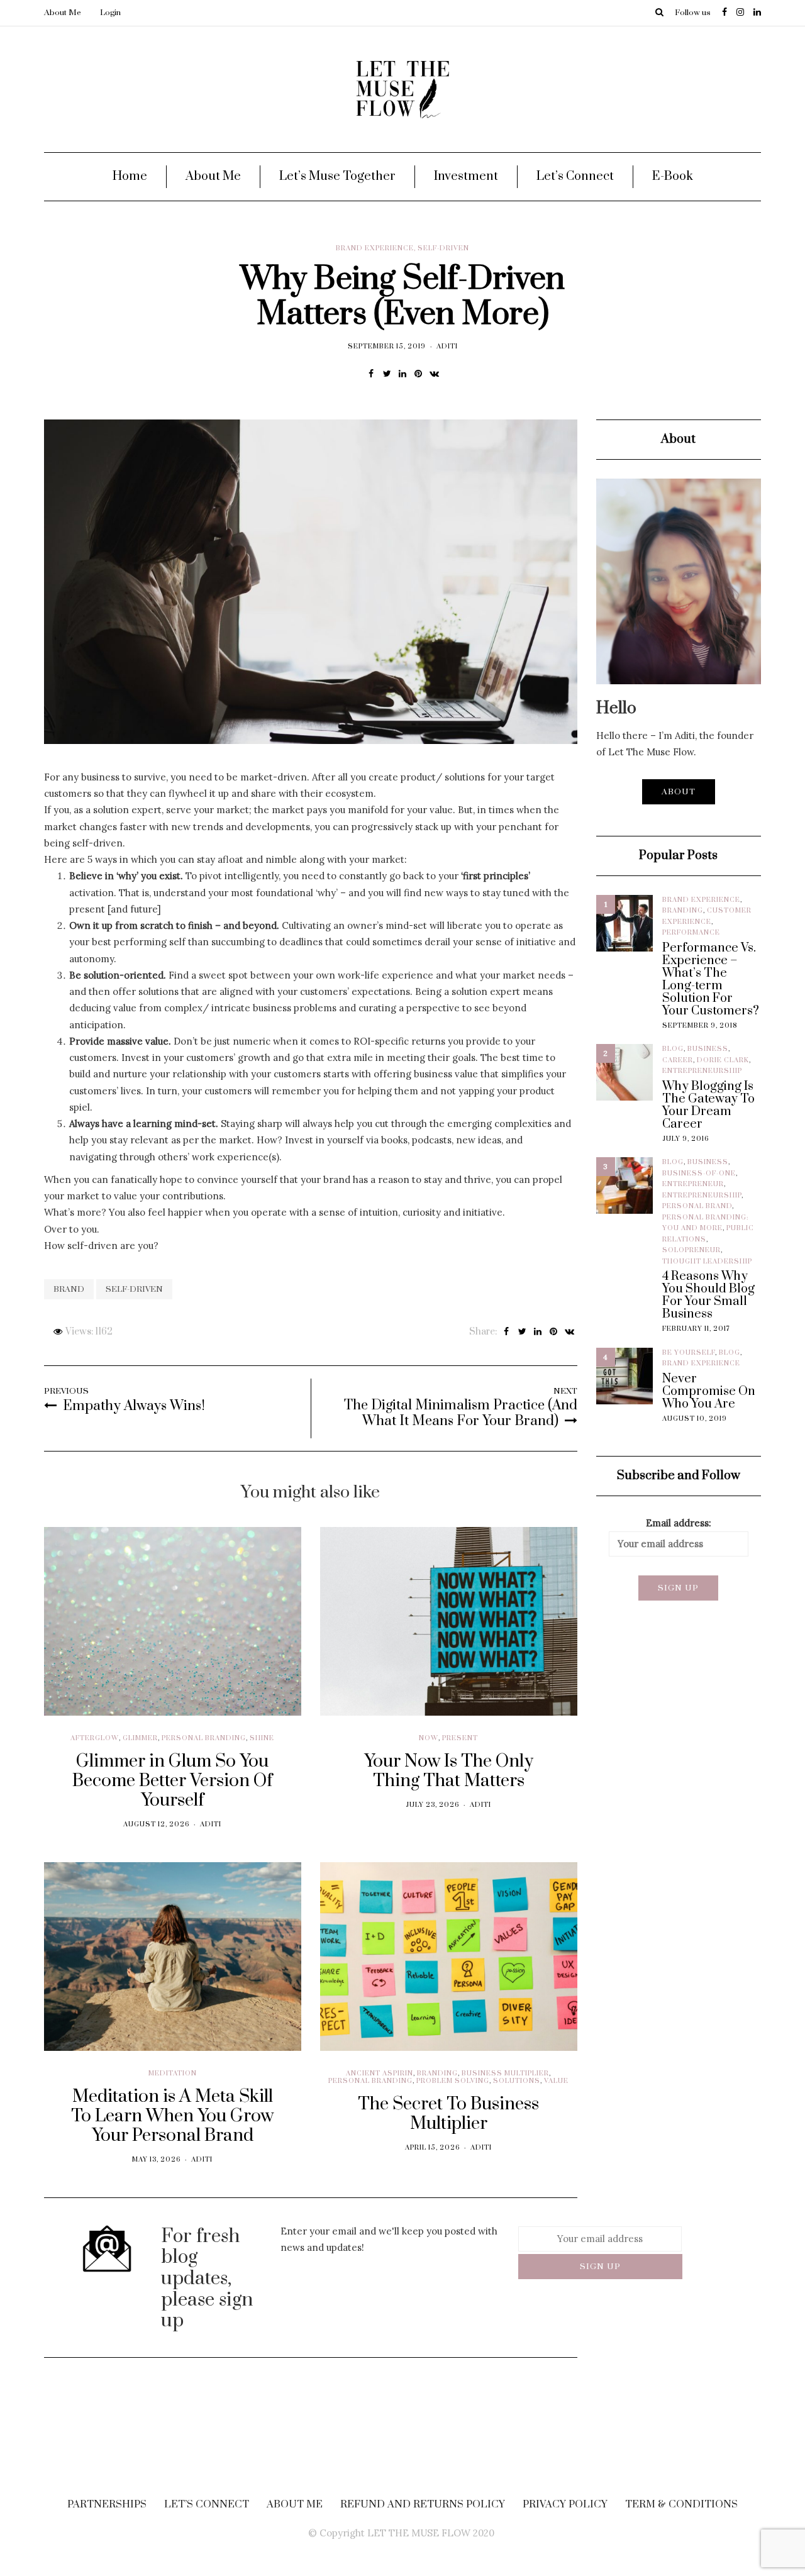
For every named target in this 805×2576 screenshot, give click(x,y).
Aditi (447, 347)
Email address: (679, 1523)
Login (110, 13)
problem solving (453, 2081)
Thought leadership (707, 1262)
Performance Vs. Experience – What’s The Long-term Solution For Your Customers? (711, 980)
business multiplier (505, 2074)
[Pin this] (419, 374)
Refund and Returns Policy (423, 2504)
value (556, 2081)
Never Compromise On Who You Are (709, 1392)
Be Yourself (689, 1353)
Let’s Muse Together (337, 176)
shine (262, 1738)
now (429, 1738)
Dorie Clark (723, 1060)
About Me (63, 13)
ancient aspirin (380, 2074)
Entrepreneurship (702, 1071)
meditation (173, 2074)
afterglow (95, 1738)
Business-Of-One (699, 1174)
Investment (466, 176)
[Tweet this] (387, 374)
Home (130, 176)
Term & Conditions (681, 2504)
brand (69, 1289)
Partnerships (107, 2504)
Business (708, 1049)
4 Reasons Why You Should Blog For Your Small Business (708, 1296)
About (679, 792)
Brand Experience (375, 248)
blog (673, 1049)
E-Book (673, 176)
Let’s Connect (575, 176)
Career (678, 1060)
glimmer (140, 1738)
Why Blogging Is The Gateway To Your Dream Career (708, 1106)
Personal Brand (697, 1206)
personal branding (204, 1738)
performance (691, 933)
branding (437, 2074)
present (460, 1738)
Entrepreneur (693, 1184)
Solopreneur (691, 1250)
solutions (517, 2081)
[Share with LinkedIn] (403, 374)
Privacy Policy (565, 2504)
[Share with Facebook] (371, 374)
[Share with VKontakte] (434, 374)
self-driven (443, 248)
